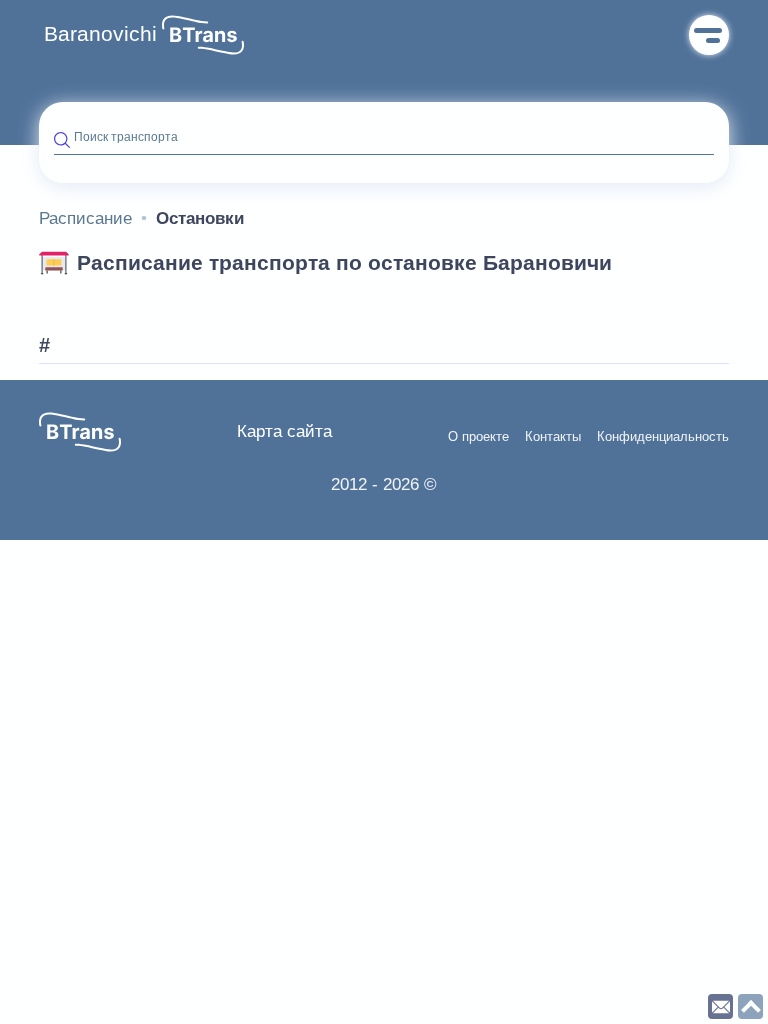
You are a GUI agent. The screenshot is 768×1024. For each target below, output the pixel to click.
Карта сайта (284, 431)
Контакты (553, 437)
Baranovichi (100, 34)
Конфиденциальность (663, 437)
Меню (709, 35)
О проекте (478, 437)
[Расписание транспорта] (203, 35)
